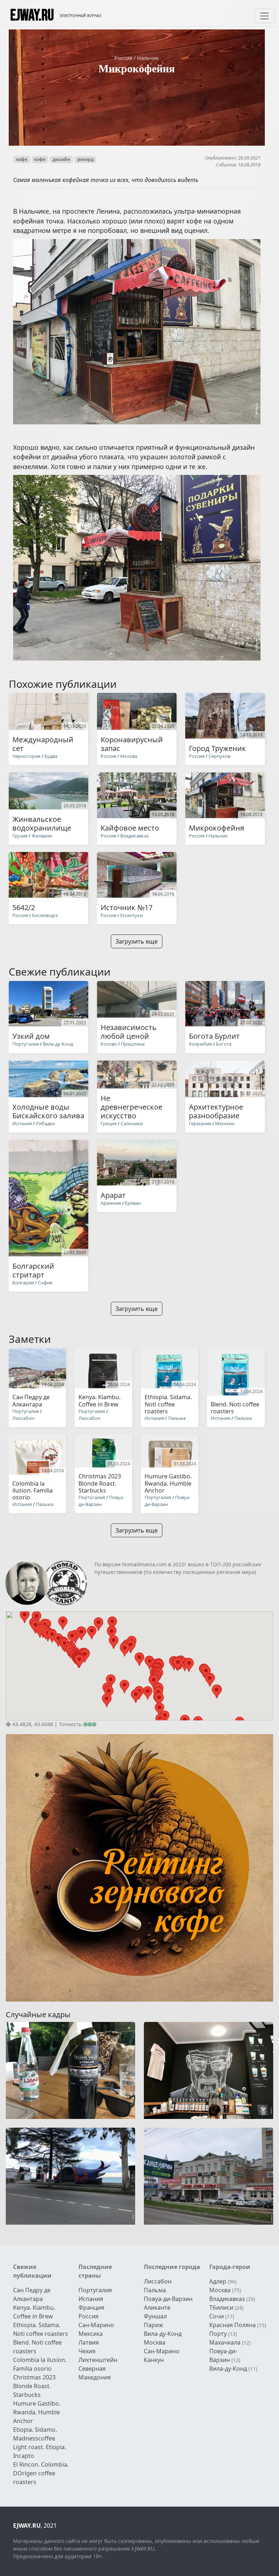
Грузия (20, 836)
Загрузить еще (137, 941)
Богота (224, 1044)
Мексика (91, 2334)
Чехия (87, 2351)
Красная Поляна (232, 2325)
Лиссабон (23, 1418)
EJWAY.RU (32, 16)
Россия (124, 58)
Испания (22, 1123)
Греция (109, 1123)
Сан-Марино (96, 2325)
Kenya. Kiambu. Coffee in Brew (34, 2312)
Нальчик (148, 58)
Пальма (177, 1418)
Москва (129, 756)
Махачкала (225, 2342)
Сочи (217, 2316)
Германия (201, 1123)
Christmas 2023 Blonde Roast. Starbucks (34, 2386)
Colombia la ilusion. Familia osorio (40, 2364)
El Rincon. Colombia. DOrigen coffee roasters (41, 2473)
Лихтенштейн (98, 2360)
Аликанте (157, 2308)
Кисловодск (45, 915)
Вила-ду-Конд (58, 1044)
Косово (109, 1044)
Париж (153, 2325)
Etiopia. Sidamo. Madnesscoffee (35, 2434)
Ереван (133, 1203)
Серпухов (219, 756)
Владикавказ (134, 836)
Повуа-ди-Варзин (101, 1501)
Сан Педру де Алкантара (32, 2294)
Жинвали (42, 836)
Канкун (154, 2360)
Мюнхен (225, 1123)
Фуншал (155, 2316)
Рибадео (46, 1123)
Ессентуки (132, 915)
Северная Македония (95, 2373)
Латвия (89, 2342)
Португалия (26, 1044)
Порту (218, 2334)
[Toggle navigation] (264, 16)
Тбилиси (221, 2308)
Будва (51, 756)
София (45, 1283)
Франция (91, 2308)
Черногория (26, 756)
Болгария (23, 1283)
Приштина (133, 1044)
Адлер (218, 2281)
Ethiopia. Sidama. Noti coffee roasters (41, 2329)
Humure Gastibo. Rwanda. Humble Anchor (37, 2412)
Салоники (132, 1123)
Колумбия (200, 1044)
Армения (111, 1203)
